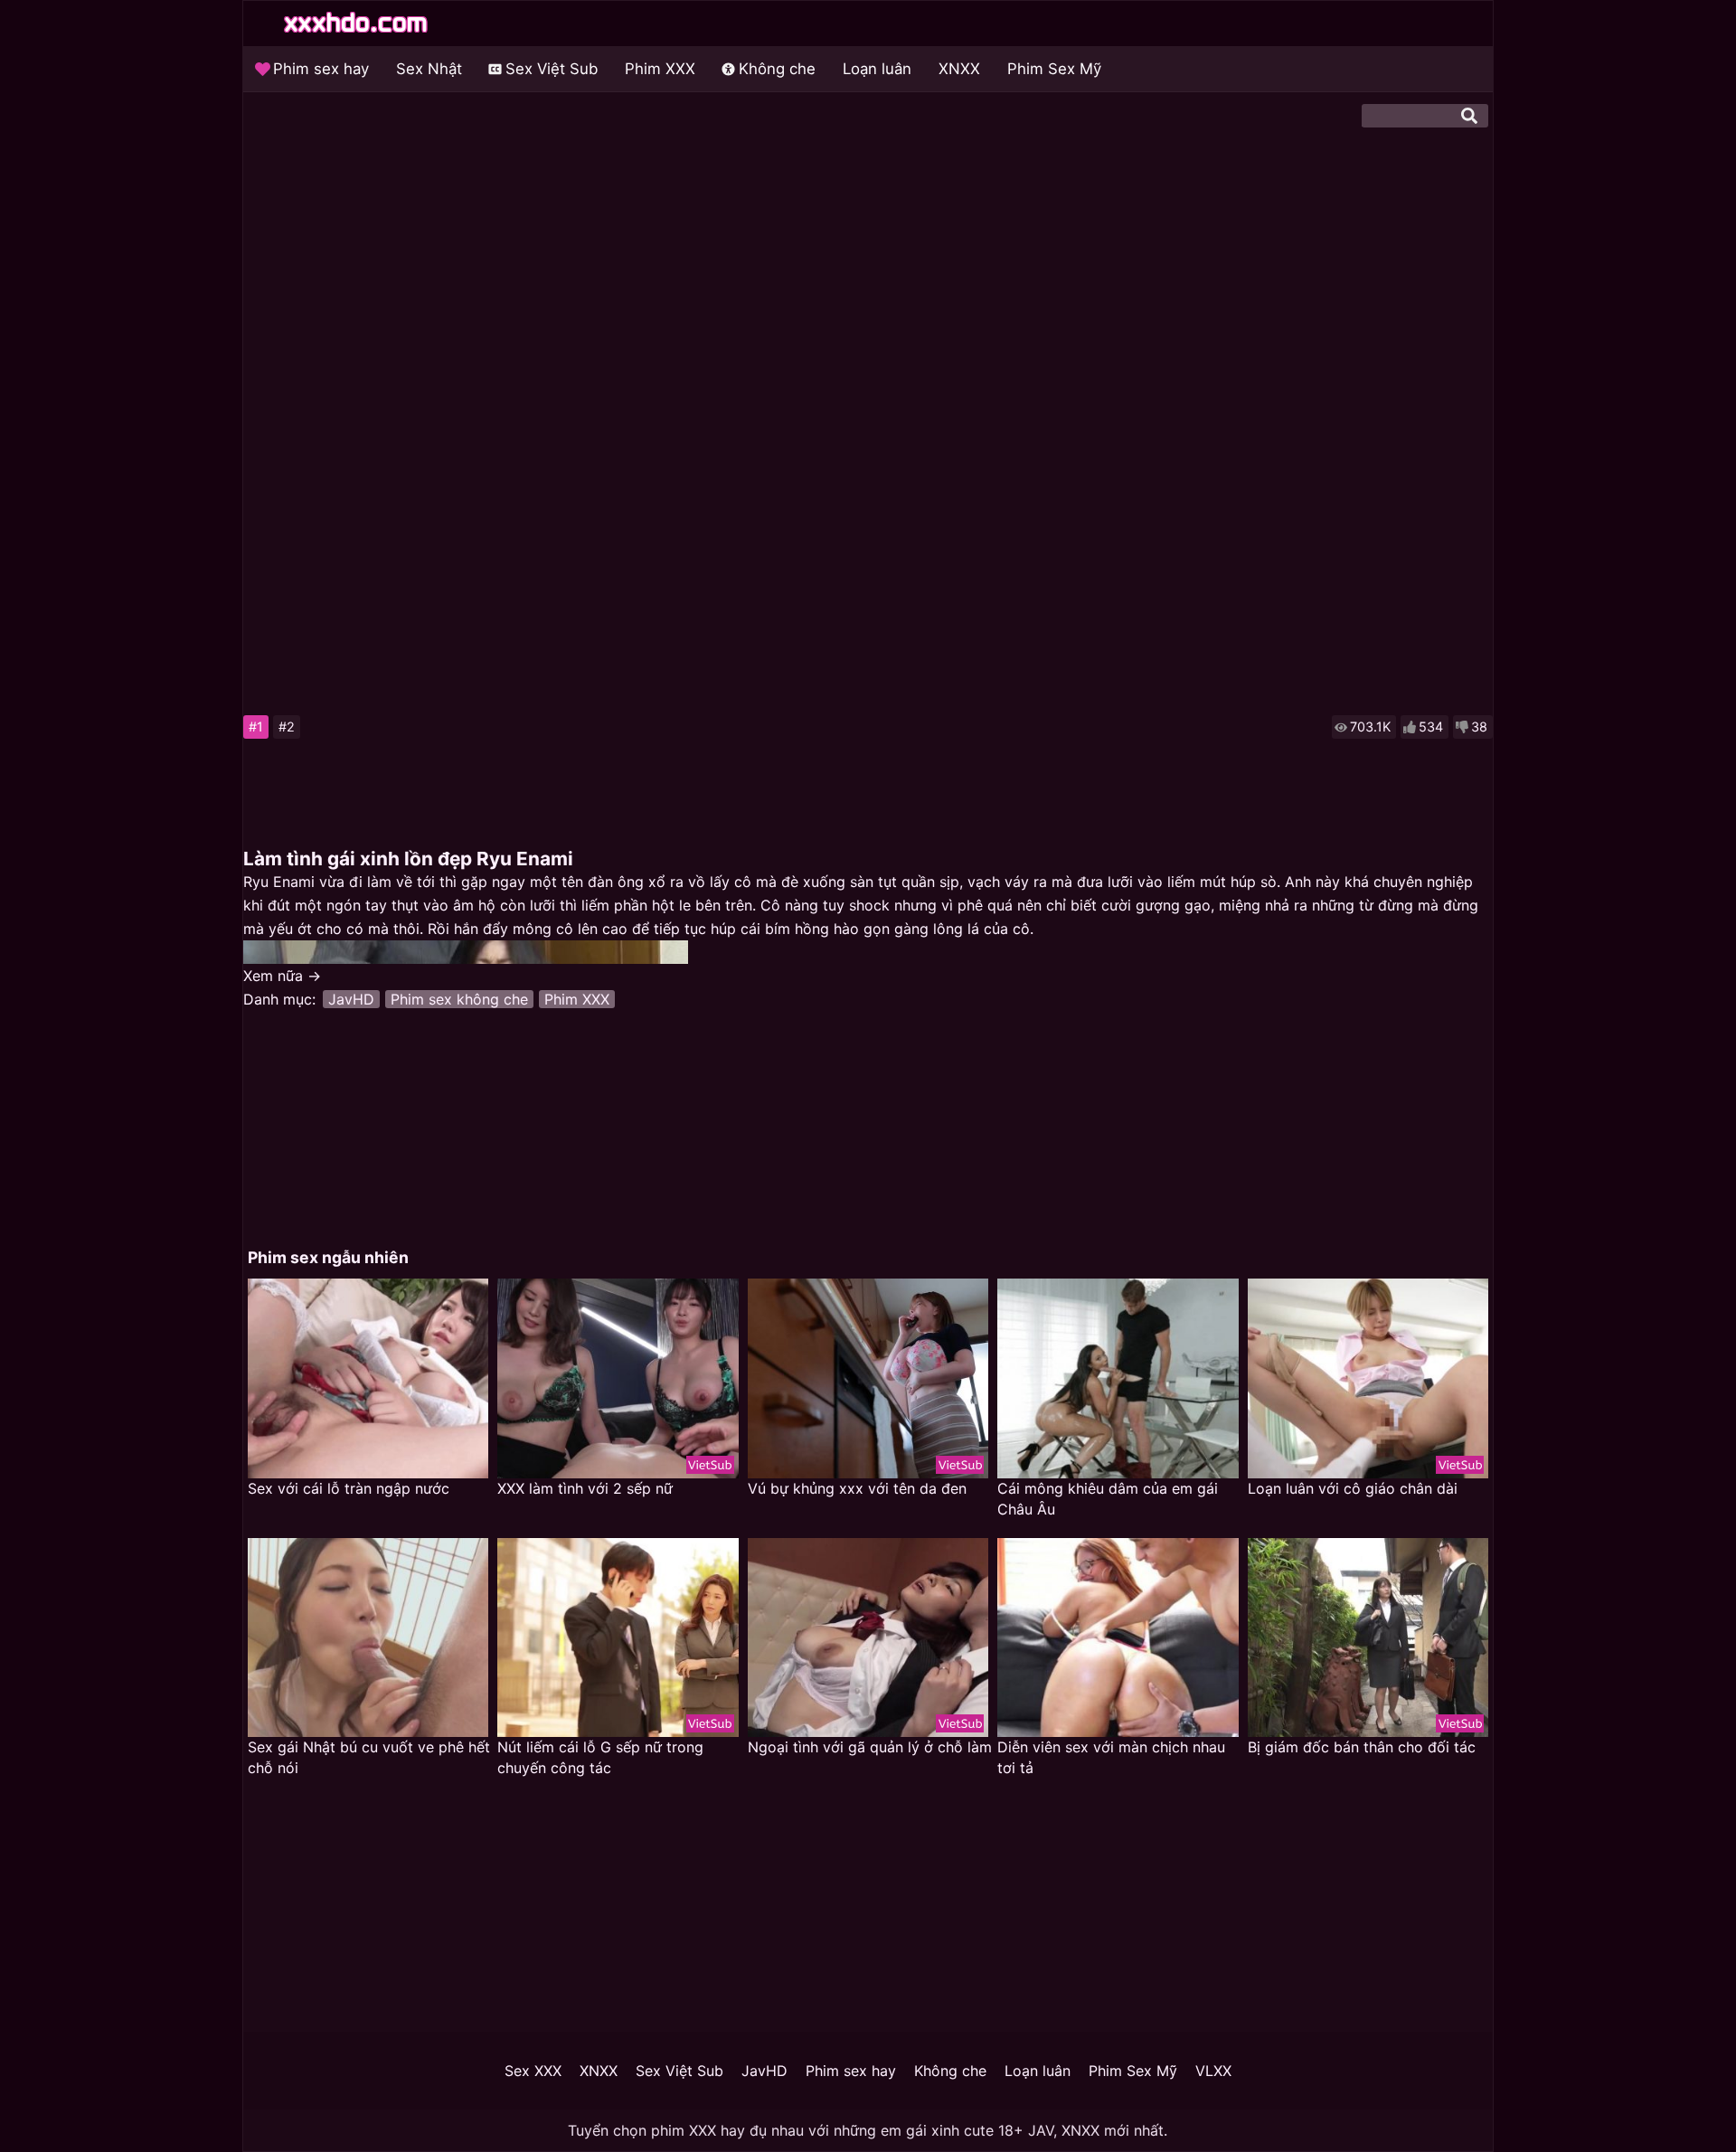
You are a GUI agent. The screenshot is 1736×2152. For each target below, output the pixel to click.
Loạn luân (877, 69)
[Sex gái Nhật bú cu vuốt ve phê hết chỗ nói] (368, 1638)
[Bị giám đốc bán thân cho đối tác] (1368, 1638)
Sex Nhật (429, 69)
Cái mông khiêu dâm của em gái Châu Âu (1108, 1499)
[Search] (1469, 116)
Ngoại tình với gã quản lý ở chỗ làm (870, 1747)
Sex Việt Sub (552, 69)
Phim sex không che (459, 999)
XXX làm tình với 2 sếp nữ (585, 1488)
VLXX (1213, 2071)
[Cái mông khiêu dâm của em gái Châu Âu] (1118, 1378)
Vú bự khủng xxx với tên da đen (857, 1488)
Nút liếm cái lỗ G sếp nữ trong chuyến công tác (600, 1757)
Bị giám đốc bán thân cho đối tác (1362, 1747)
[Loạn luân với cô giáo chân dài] (1368, 1378)
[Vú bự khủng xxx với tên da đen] (868, 1378)
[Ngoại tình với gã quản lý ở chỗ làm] (868, 1638)
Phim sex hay (321, 69)
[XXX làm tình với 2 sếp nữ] (618, 1378)
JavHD (351, 999)
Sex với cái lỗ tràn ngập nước (349, 1488)
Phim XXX (660, 69)
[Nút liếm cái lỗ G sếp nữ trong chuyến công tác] (618, 1638)
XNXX (959, 69)
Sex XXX (533, 2071)
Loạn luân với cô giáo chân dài (1353, 1488)
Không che (777, 69)
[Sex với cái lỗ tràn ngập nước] (368, 1378)
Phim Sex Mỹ (1054, 69)
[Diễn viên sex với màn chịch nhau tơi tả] (1118, 1638)
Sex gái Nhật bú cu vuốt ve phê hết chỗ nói (369, 1757)
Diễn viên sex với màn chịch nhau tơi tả (1111, 1757)
